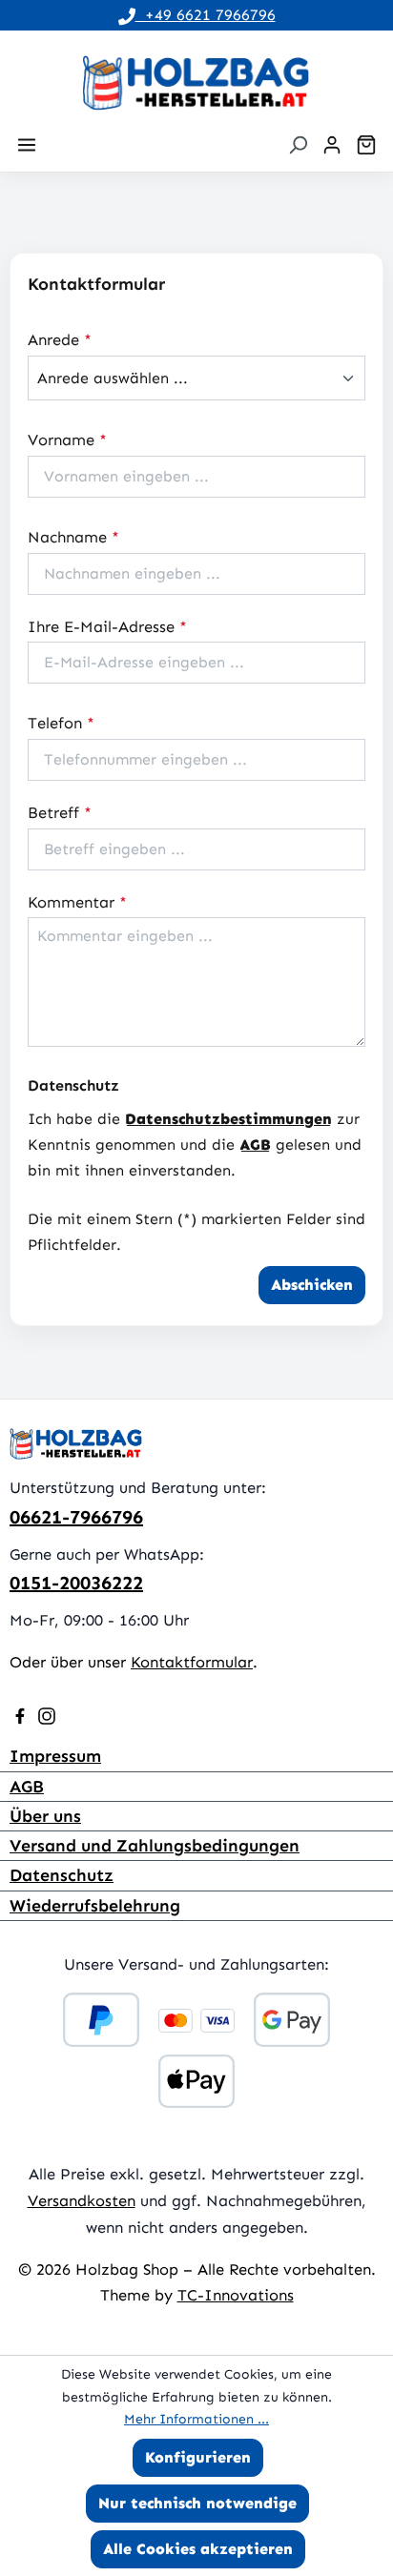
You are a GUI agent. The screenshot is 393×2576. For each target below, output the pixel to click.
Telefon (61, 723)
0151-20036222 (76, 1583)
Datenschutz (62, 1875)
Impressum (55, 1756)
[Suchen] (298, 145)
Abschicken (312, 1285)
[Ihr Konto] (332, 145)
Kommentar (77, 902)
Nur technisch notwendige (197, 2503)
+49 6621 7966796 (206, 15)
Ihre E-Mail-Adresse (107, 626)
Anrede (60, 339)
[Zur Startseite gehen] (196, 83)
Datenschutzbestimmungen (228, 1119)
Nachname (73, 537)
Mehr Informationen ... (196, 2419)
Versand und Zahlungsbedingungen (155, 1846)
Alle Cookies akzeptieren (198, 2549)
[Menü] (27, 145)
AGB (255, 1145)
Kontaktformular (192, 1662)
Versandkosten (82, 2200)
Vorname (67, 440)
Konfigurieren (198, 2457)
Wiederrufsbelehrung (95, 1906)
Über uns (45, 1816)
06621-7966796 (76, 1517)
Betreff (60, 812)
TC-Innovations (236, 2295)
